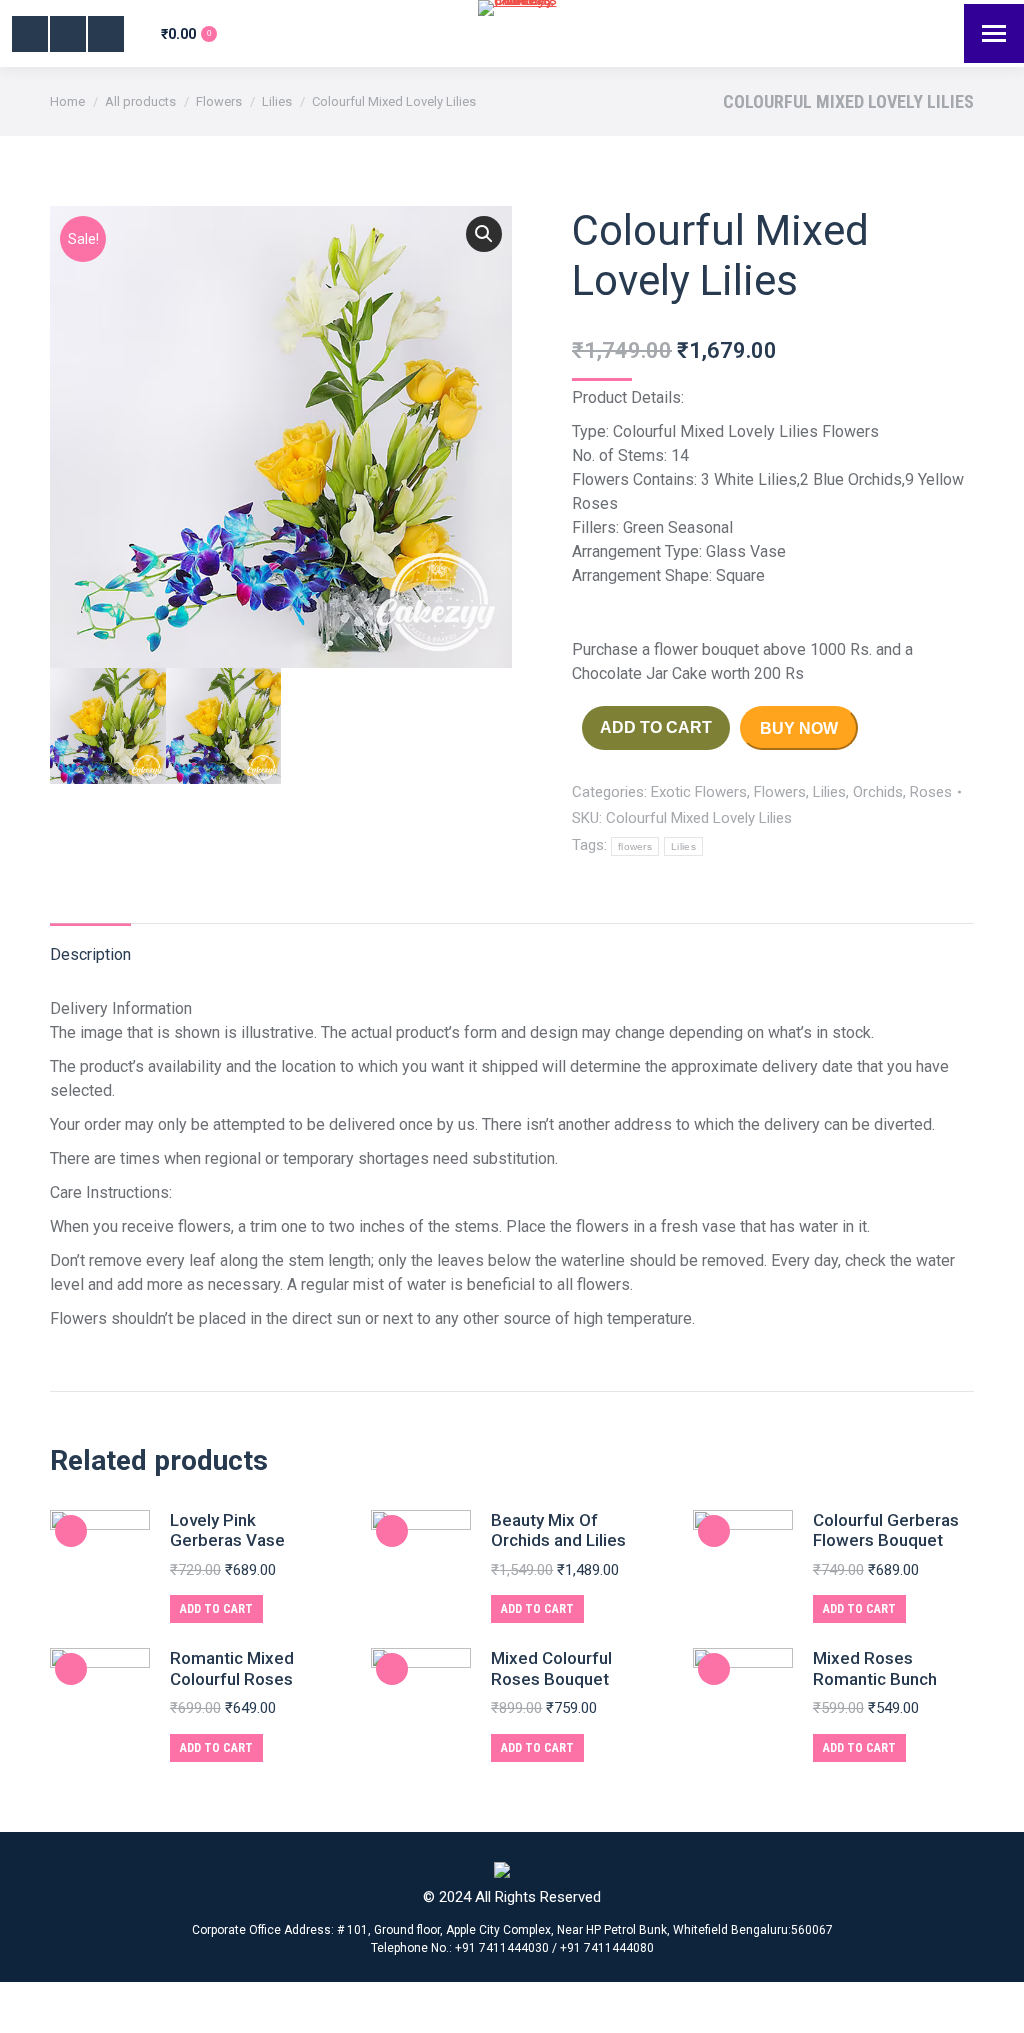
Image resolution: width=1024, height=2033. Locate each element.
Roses (931, 792)
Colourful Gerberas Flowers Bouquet (886, 1530)
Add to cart (656, 727)
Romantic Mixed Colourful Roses (232, 1668)
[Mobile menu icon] (994, 33)
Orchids (878, 792)
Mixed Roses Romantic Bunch (875, 1668)
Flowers (780, 792)
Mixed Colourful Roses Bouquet (551, 1668)
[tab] (90, 945)
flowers (635, 846)
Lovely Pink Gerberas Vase (227, 1530)
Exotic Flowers (699, 792)
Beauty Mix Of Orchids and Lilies (558, 1530)
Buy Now (799, 728)
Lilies (829, 792)
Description (90, 954)
